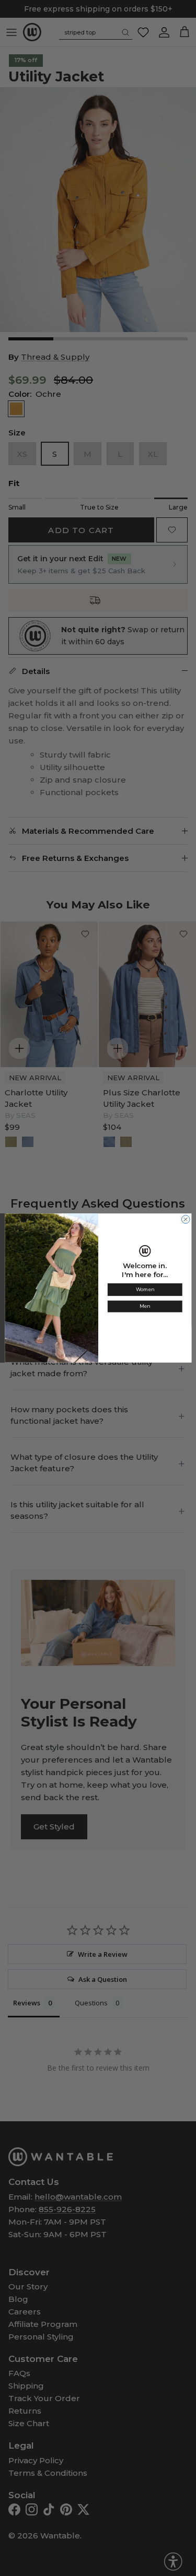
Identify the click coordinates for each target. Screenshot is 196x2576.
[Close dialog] (186, 1220)
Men (145, 1307)
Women (145, 1290)
